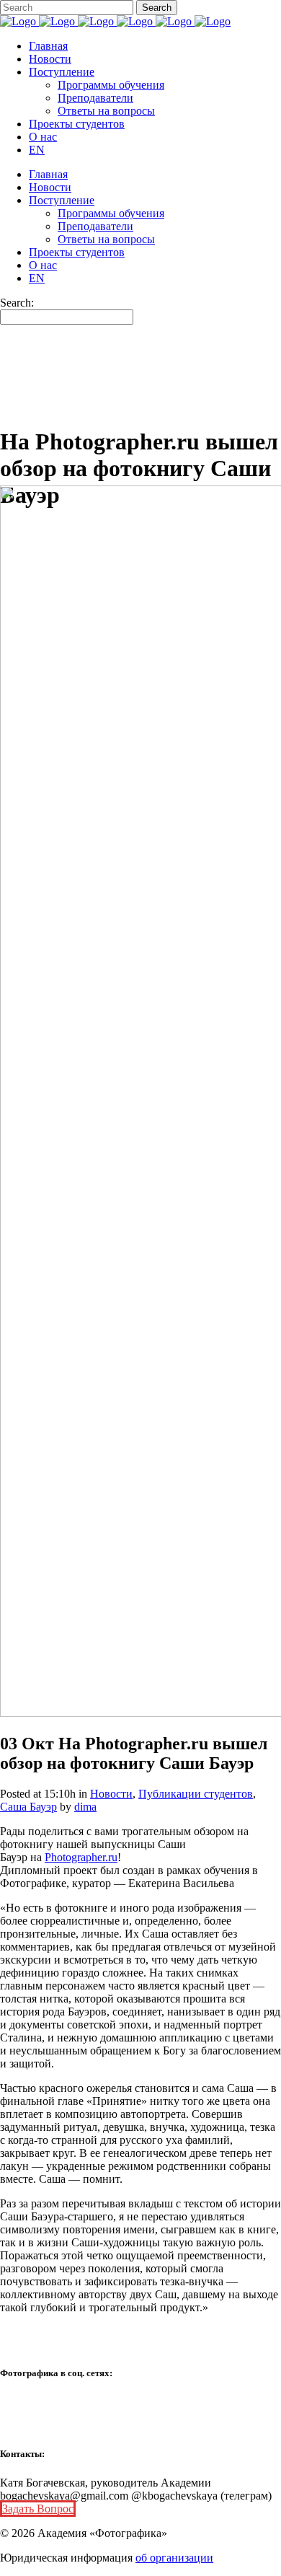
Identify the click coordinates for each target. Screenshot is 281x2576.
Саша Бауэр (28, 1807)
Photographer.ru (81, 1857)
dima (85, 1807)
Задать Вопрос (38, 2509)
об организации (174, 2558)
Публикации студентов (196, 1794)
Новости (111, 1794)
